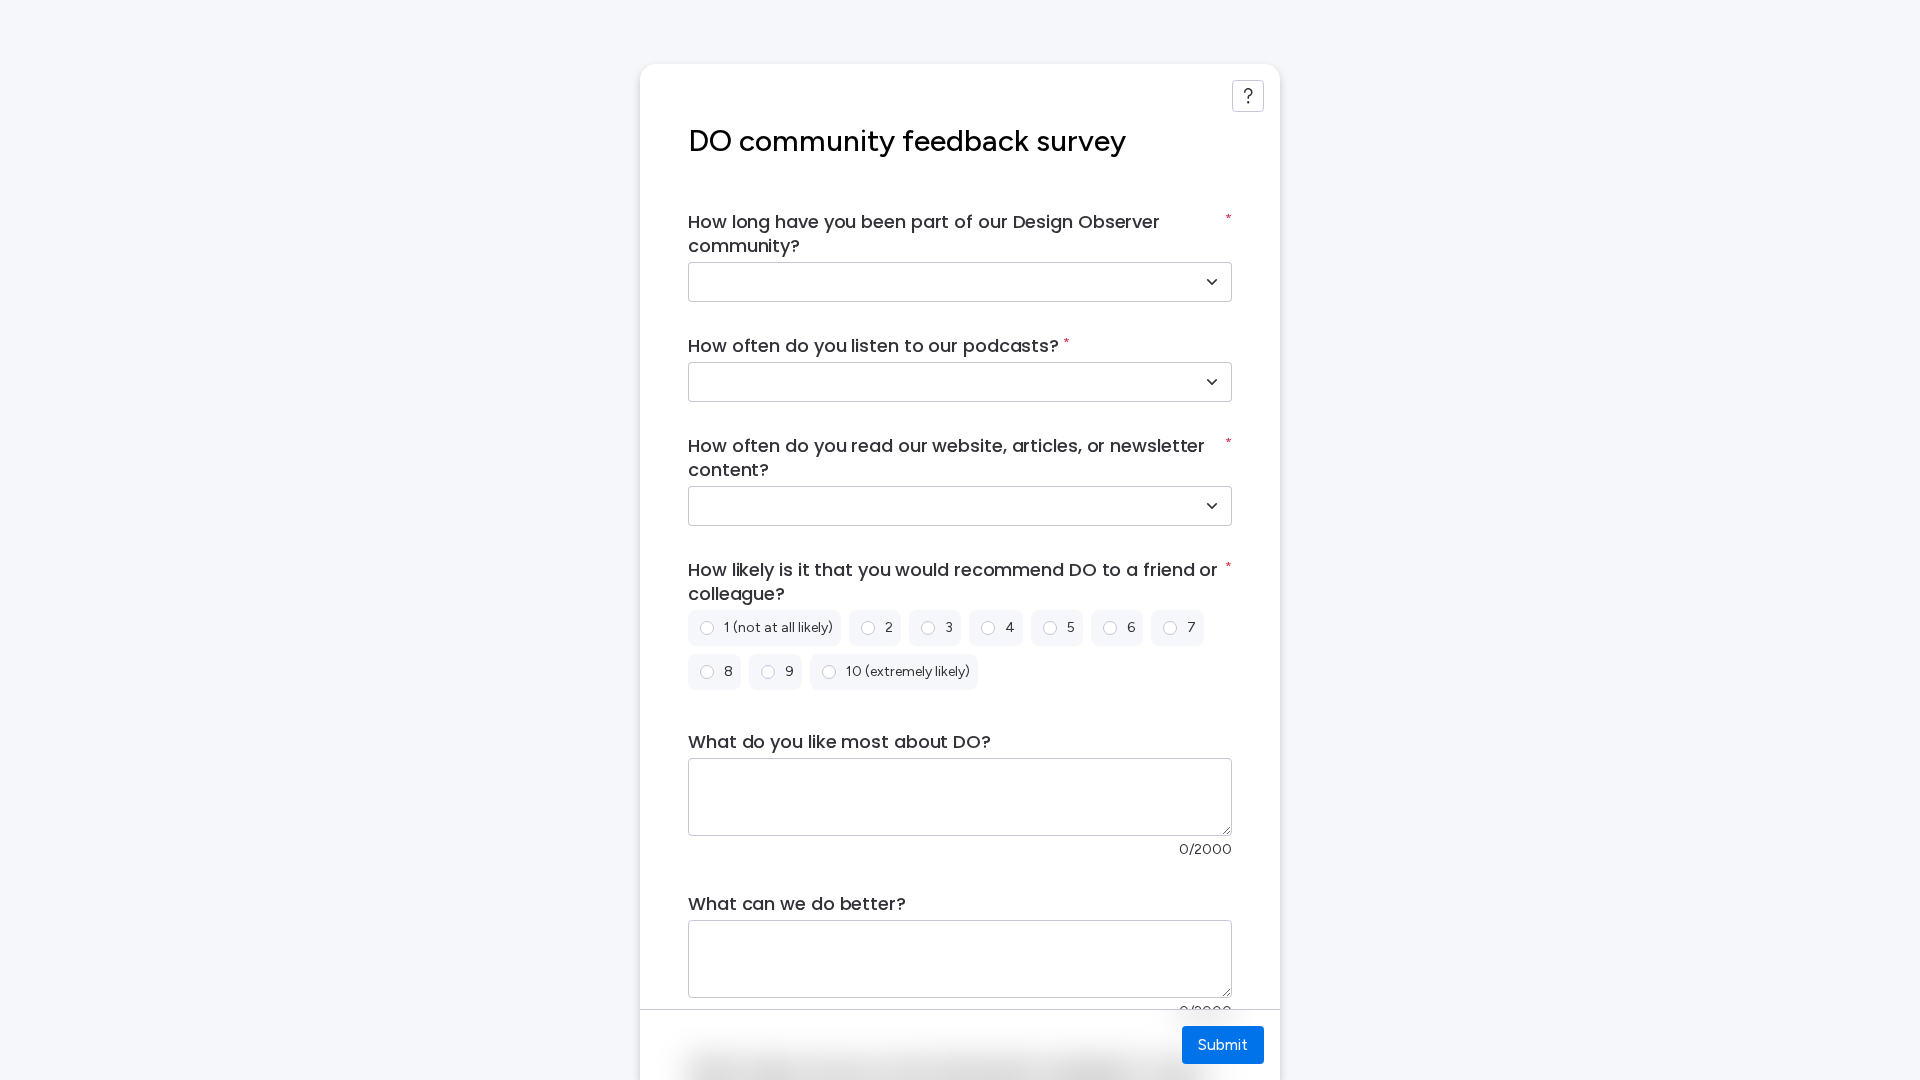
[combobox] (938, 282)
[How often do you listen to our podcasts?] (1212, 382)
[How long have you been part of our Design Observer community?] (1212, 282)
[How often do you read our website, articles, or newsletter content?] (1212, 506)
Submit (1223, 1044)
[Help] (1248, 96)
